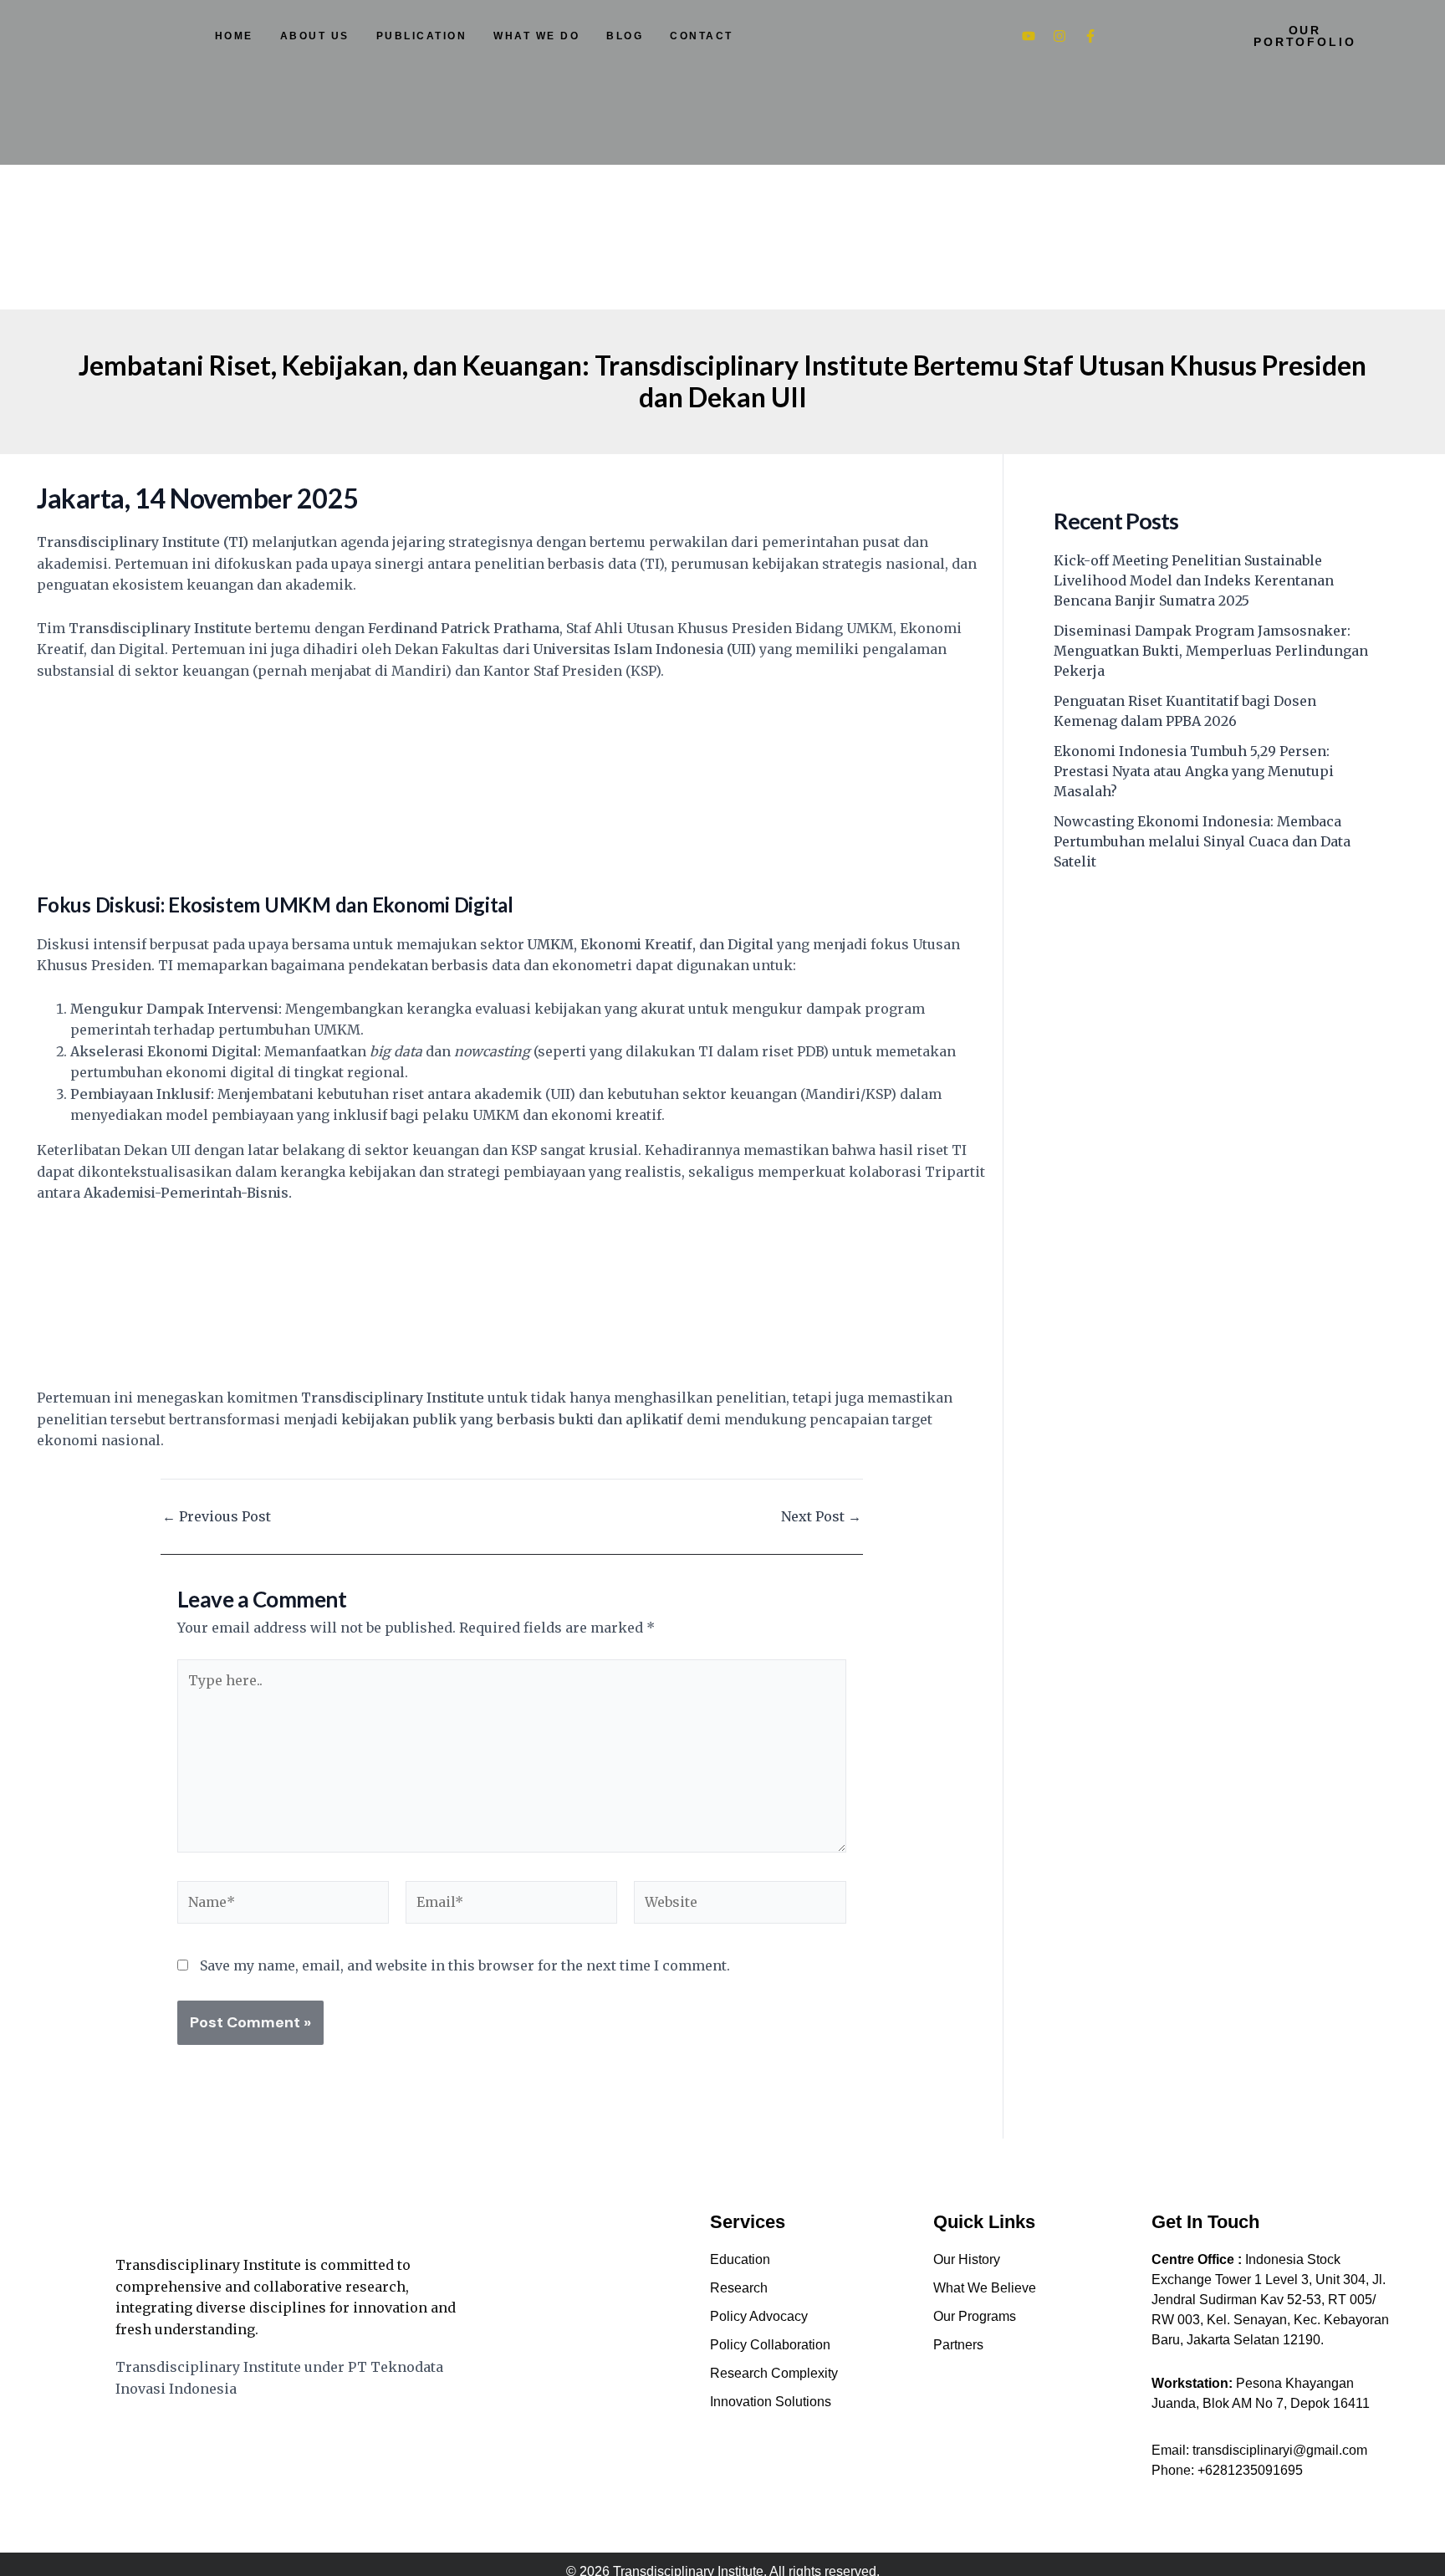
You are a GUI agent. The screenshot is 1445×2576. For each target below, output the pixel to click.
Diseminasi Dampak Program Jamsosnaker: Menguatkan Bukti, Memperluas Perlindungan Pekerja (1211, 651)
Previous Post (217, 1516)
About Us (315, 36)
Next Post (821, 1516)
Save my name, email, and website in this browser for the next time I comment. (465, 1965)
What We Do (536, 36)
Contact (702, 36)
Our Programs (975, 2316)
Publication (422, 36)
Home (234, 36)
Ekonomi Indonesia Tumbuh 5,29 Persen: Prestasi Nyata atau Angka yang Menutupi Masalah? (1194, 771)
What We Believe (985, 2288)
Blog (625, 36)
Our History (967, 2259)
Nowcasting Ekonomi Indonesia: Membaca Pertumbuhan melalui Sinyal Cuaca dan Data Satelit (1202, 841)
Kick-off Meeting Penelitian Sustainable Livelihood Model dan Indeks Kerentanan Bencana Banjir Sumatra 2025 (1194, 580)
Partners (958, 2345)
